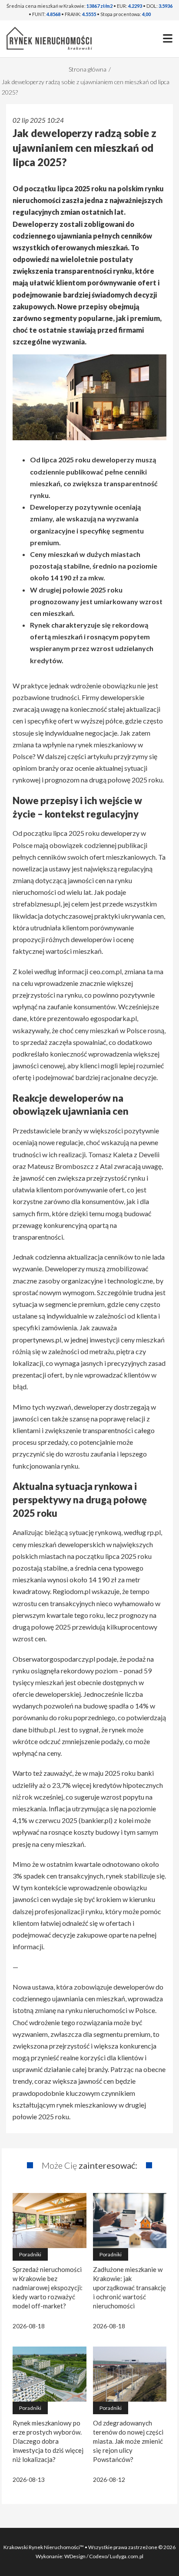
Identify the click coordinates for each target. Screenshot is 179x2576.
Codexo (98, 2556)
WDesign (75, 2556)
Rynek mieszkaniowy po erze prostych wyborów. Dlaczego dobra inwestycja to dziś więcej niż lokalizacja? (48, 2441)
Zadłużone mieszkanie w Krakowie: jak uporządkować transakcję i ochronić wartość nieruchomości (129, 2288)
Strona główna (88, 69)
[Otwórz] (168, 39)
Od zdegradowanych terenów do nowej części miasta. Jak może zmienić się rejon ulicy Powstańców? (128, 2441)
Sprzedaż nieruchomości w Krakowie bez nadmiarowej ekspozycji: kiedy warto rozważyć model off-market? (48, 2288)
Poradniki (30, 2254)
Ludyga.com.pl (127, 2556)
